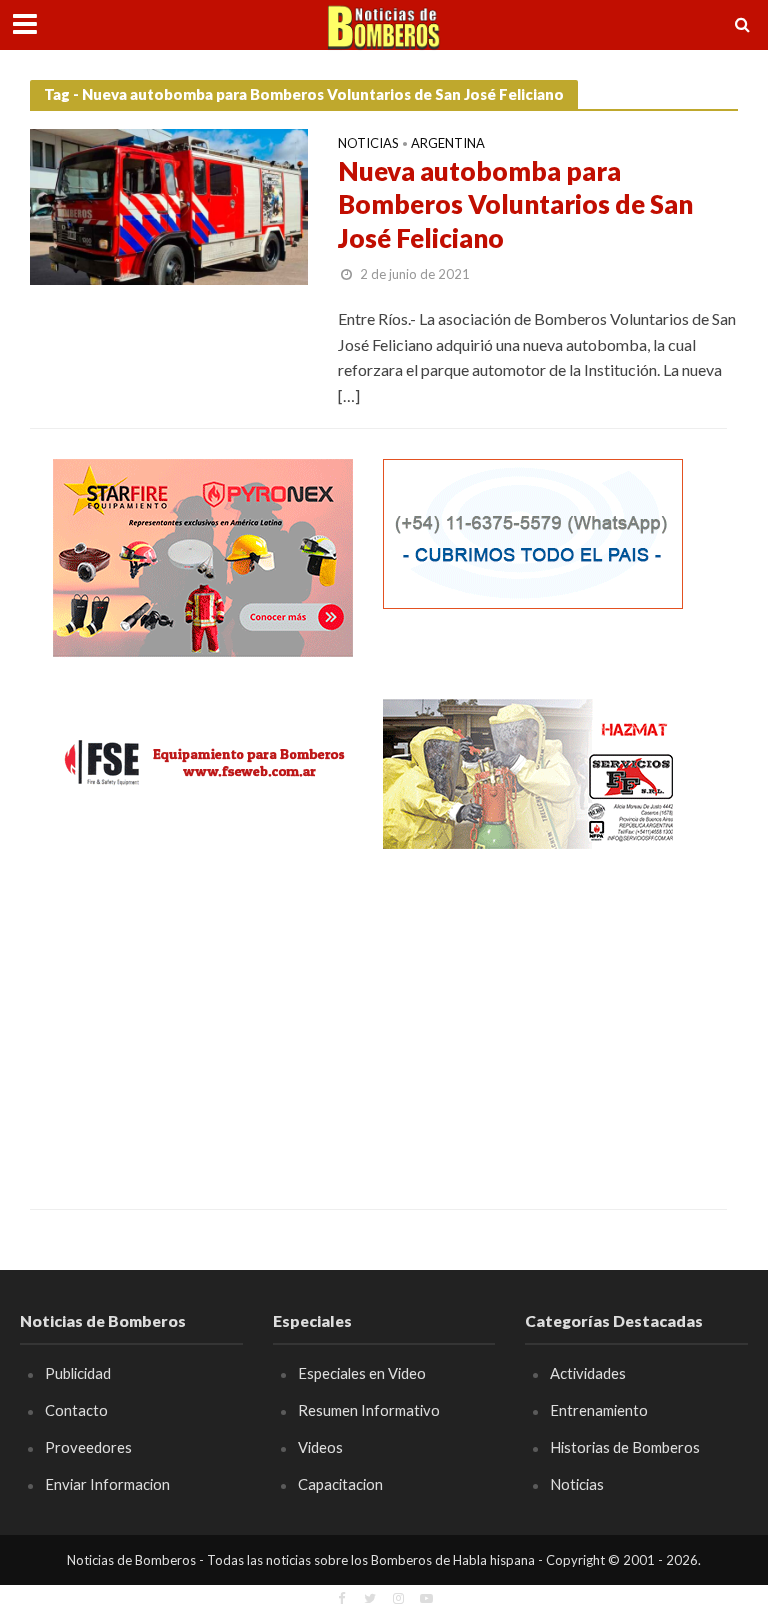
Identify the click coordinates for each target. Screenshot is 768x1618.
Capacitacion (340, 1484)
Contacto (76, 1410)
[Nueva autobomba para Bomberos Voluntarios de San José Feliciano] (169, 204)
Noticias (368, 144)
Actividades (588, 1373)
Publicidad (78, 1373)
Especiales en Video (362, 1373)
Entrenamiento (599, 1410)
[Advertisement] (203, 1014)
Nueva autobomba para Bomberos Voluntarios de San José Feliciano (515, 204)
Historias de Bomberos (625, 1447)
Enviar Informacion (107, 1484)
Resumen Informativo (369, 1410)
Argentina (448, 144)
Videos (320, 1447)
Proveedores (88, 1447)
